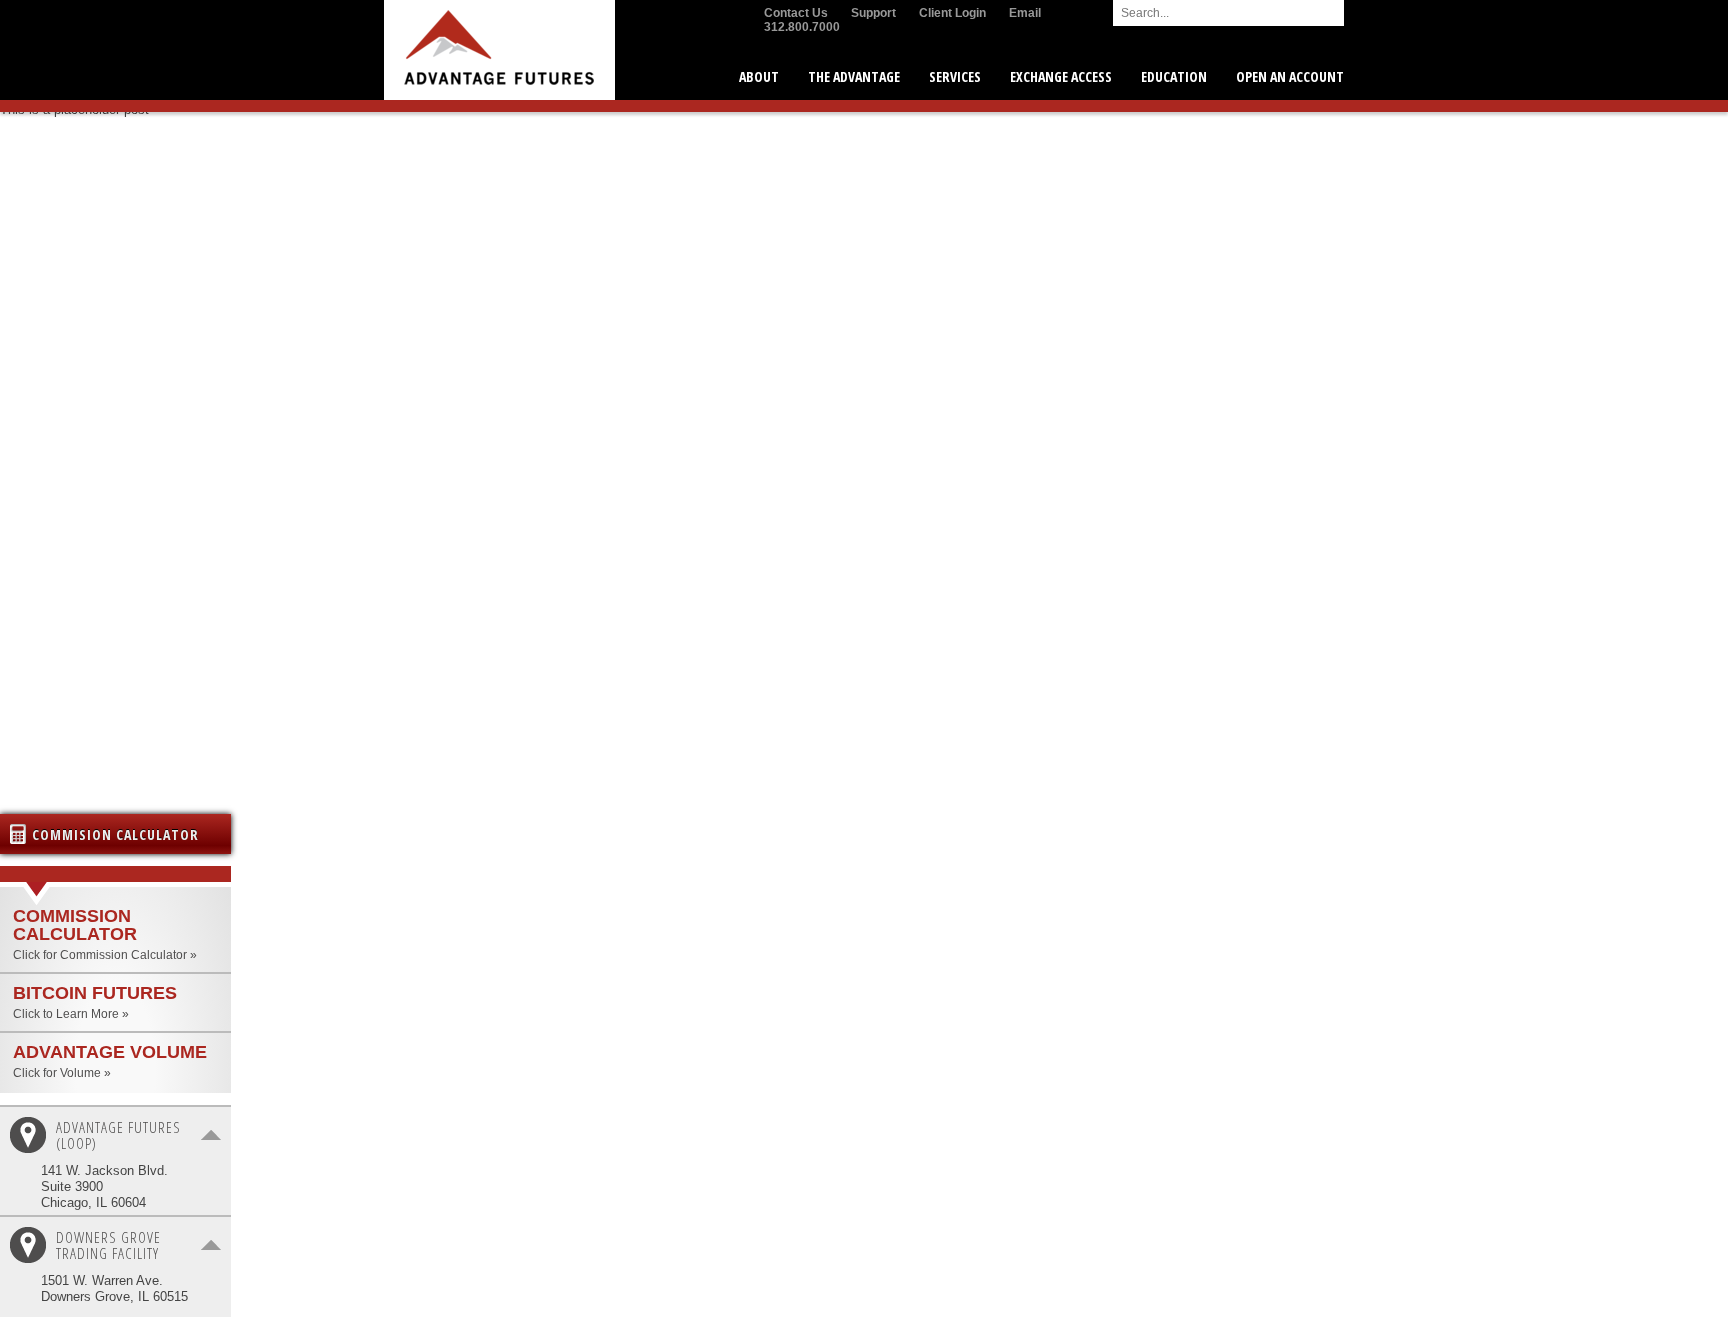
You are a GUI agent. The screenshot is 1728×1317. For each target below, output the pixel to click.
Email (1025, 13)
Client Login (952, 13)
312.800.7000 (802, 27)
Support (873, 13)
